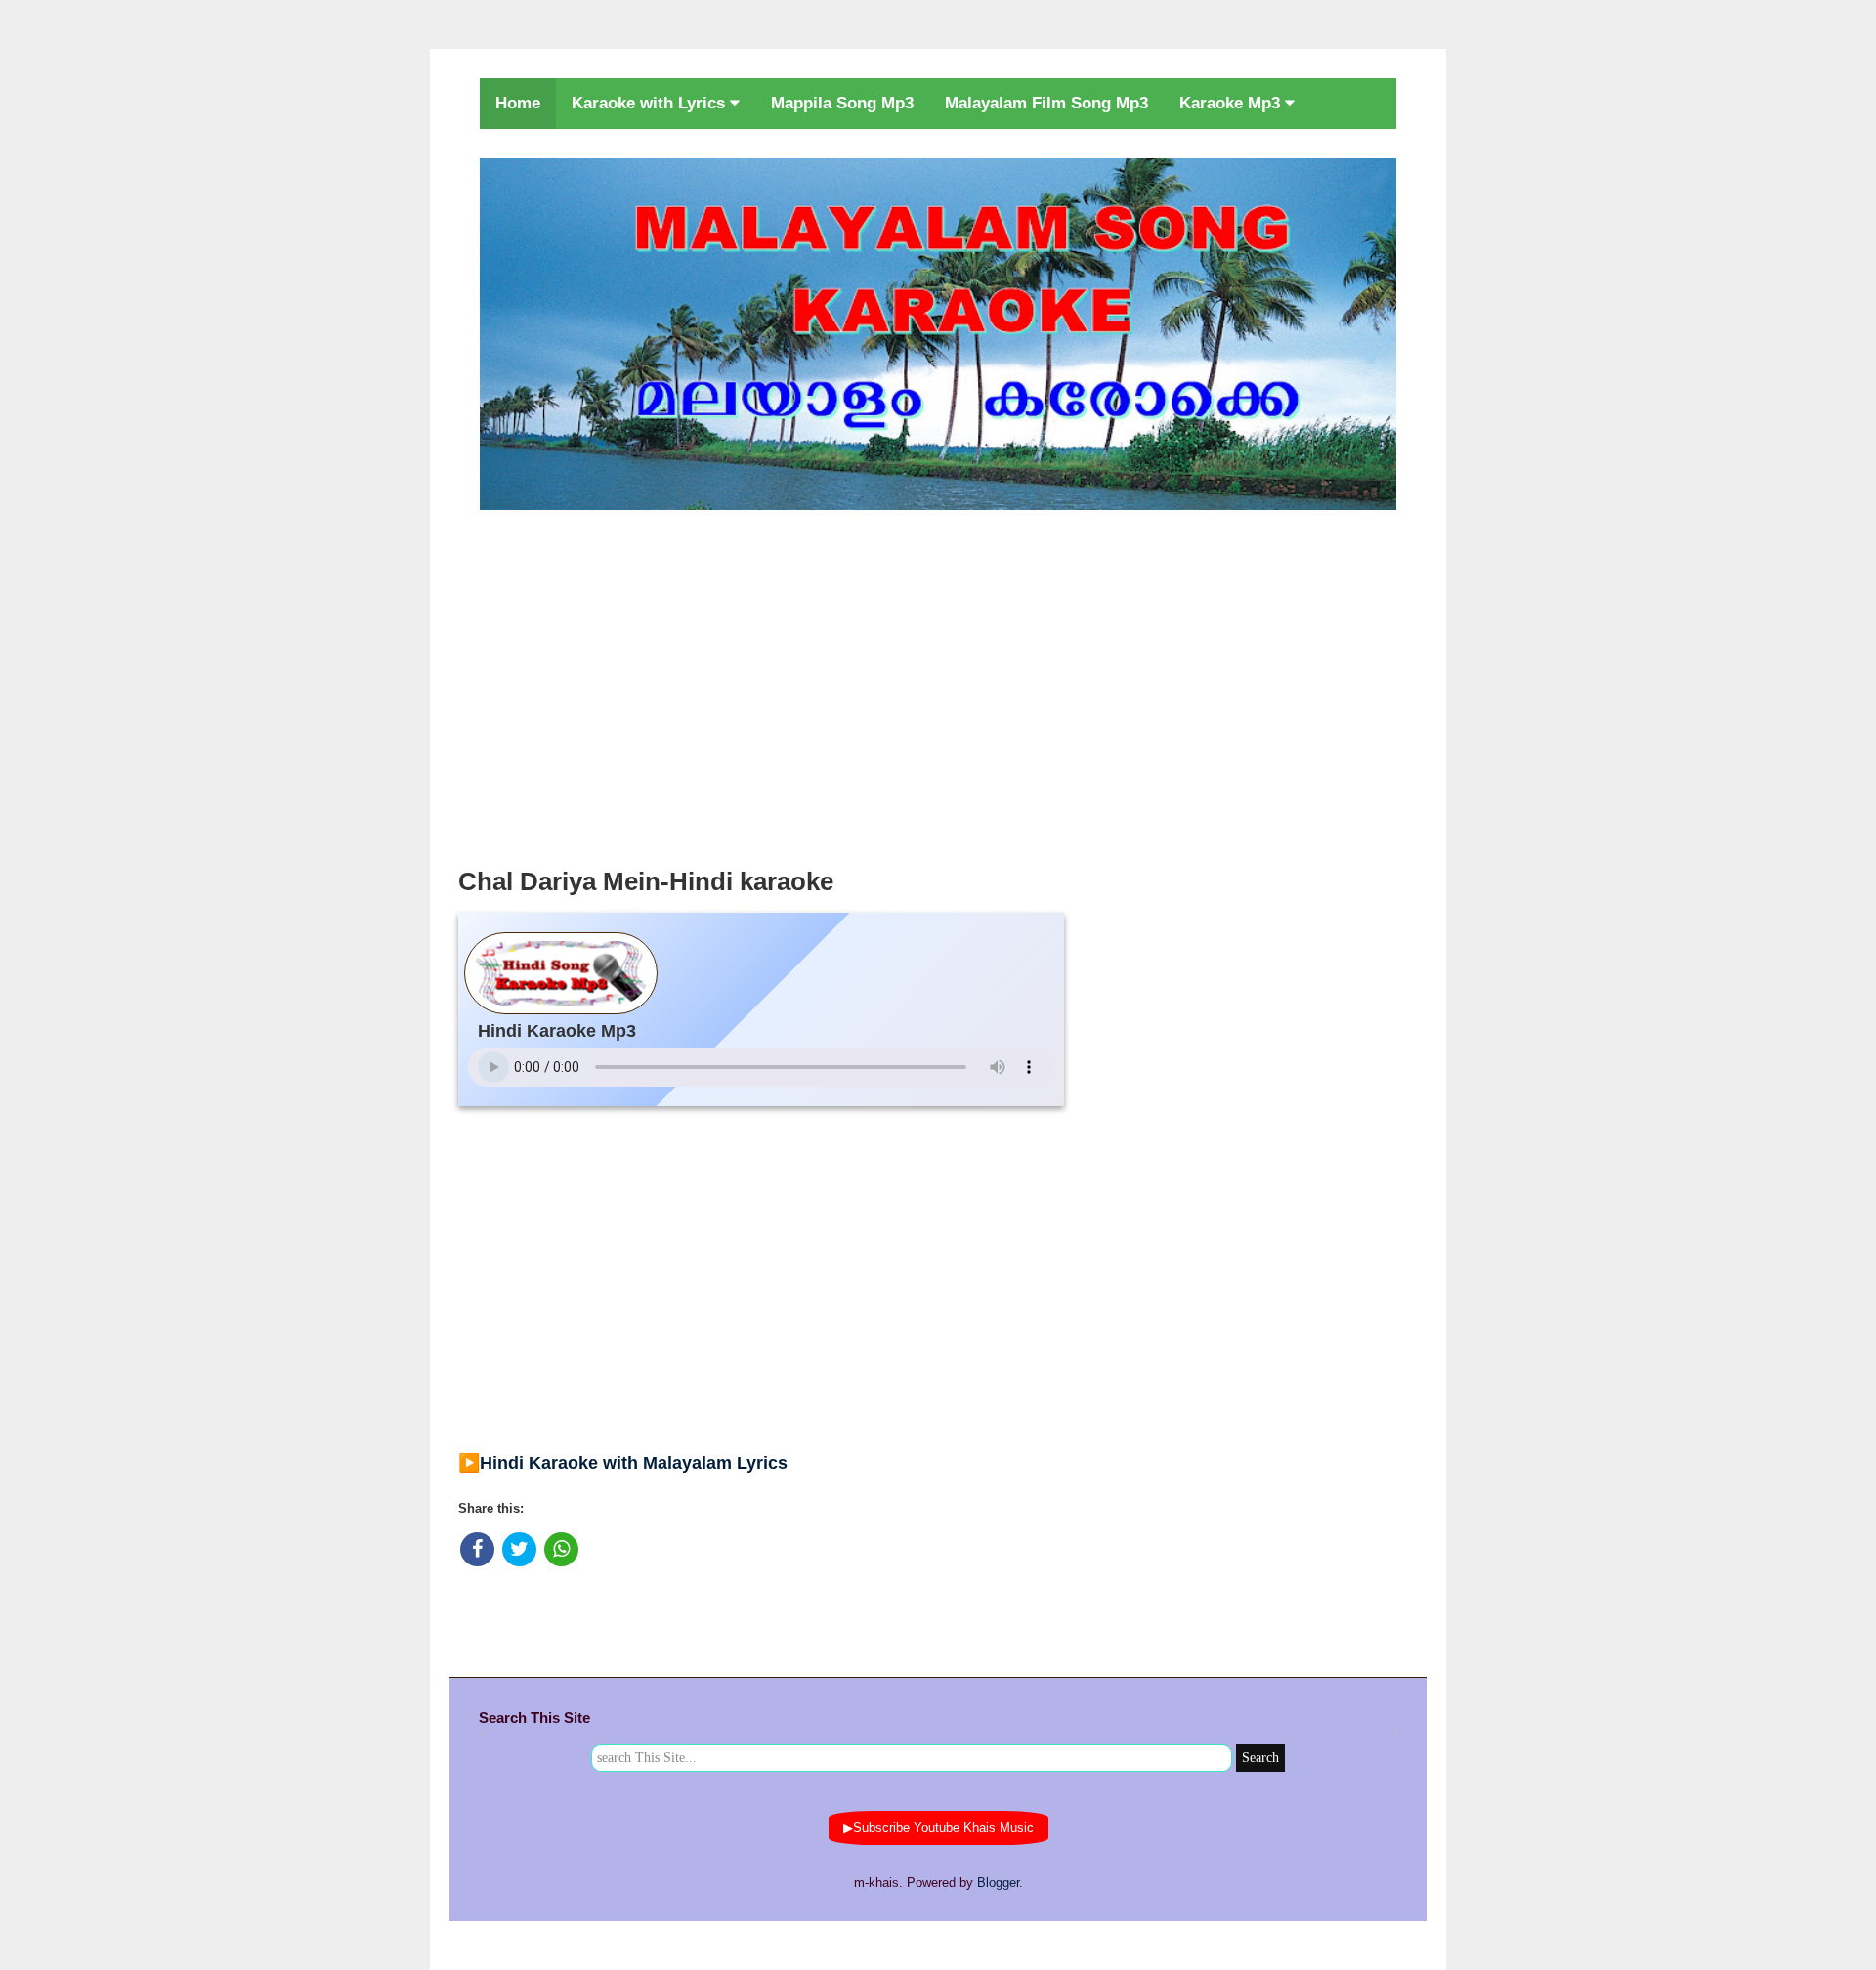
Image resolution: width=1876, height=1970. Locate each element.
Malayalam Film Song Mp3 (1046, 103)
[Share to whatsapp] (561, 1549)
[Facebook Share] (477, 1549)
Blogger (998, 1883)
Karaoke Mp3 (1232, 103)
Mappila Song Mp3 (842, 103)
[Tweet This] (519, 1549)
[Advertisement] (938, 683)
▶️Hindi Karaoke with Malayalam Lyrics (623, 1463)
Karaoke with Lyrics (651, 103)
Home (518, 103)
